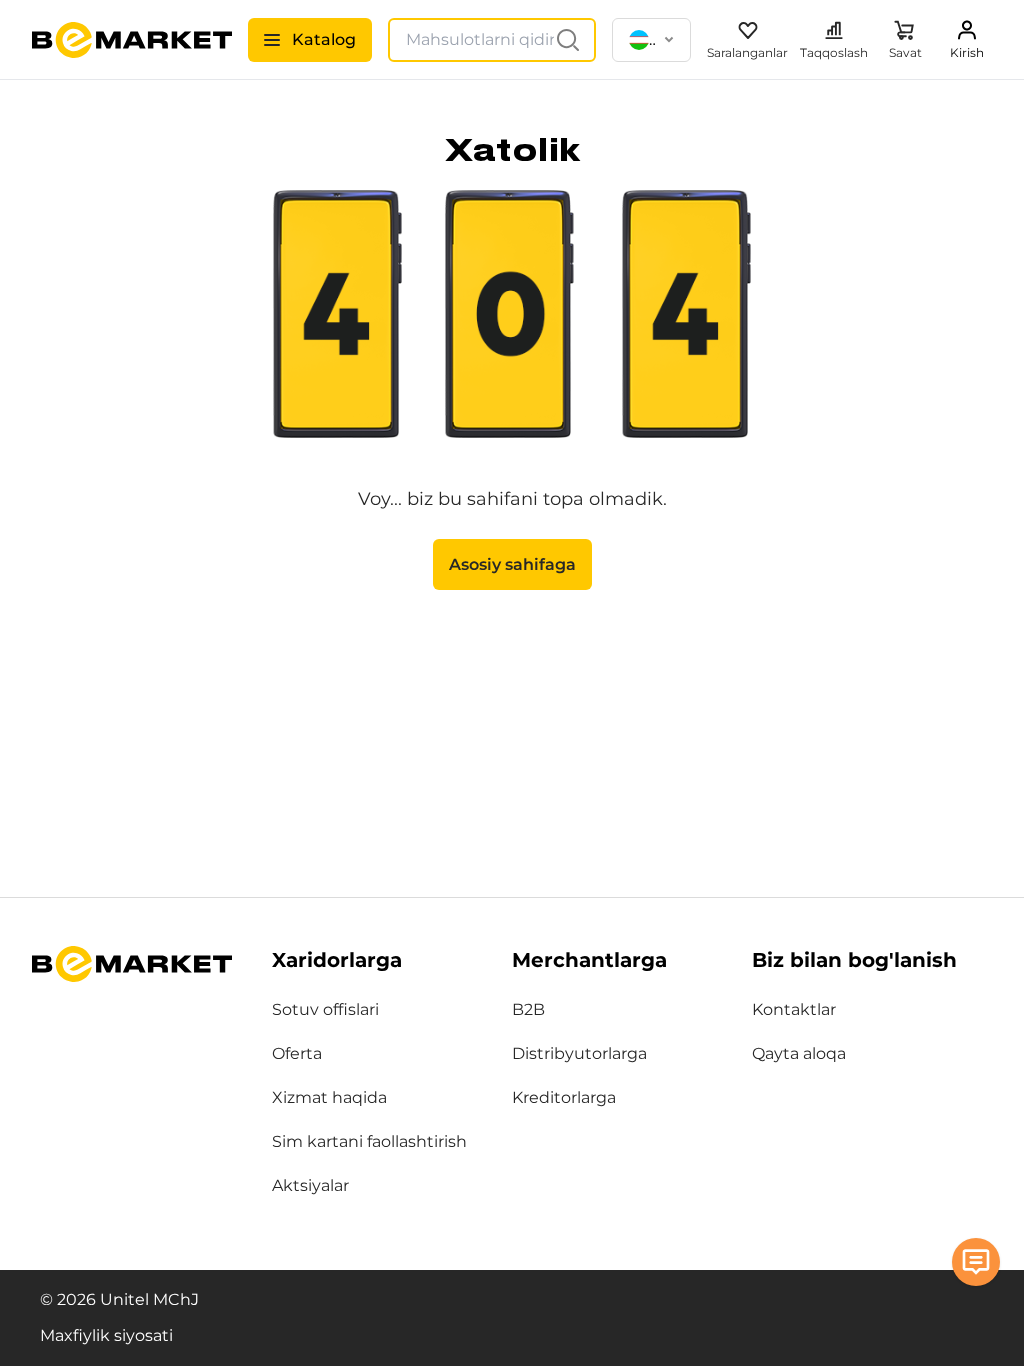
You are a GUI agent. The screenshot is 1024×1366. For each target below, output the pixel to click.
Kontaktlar (794, 1009)
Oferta (297, 1053)
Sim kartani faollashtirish (369, 1141)
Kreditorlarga (564, 1097)
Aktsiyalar (310, 1185)
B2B (528, 1009)
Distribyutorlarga (579, 1053)
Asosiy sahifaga (512, 564)
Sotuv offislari (325, 1009)
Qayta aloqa (799, 1053)
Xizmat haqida (329, 1097)
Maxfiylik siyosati (106, 1335)
